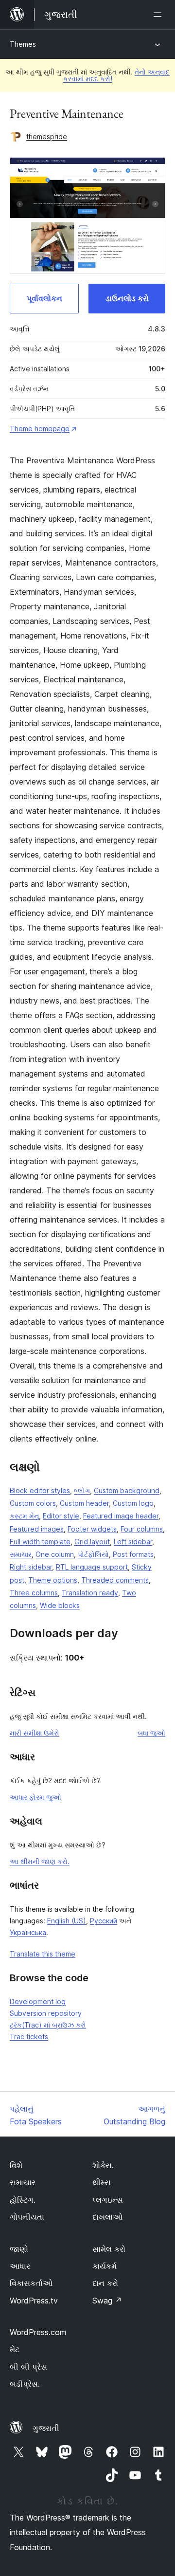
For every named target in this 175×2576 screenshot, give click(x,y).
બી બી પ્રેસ (28, 2367)
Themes (23, 44)
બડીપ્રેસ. (25, 2384)
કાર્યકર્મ (105, 2266)
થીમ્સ (102, 2182)
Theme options (53, 1580)
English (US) (67, 1921)
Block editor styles (40, 1490)
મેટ (15, 2349)
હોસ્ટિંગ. (23, 2200)
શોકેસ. (103, 2165)
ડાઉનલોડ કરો (127, 298)
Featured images (37, 1529)
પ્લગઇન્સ (108, 2200)
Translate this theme (43, 1954)
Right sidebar (31, 1567)
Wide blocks (60, 1605)
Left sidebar (133, 1542)
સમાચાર (21, 1554)
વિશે (16, 2165)
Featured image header (121, 1516)
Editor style (61, 1516)
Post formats (133, 1554)
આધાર (20, 2266)
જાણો (19, 2249)
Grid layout (92, 1542)
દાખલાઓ (107, 2217)
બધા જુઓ (151, 1733)
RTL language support (92, 1567)
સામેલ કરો (109, 2249)
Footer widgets (92, 1529)
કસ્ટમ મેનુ (24, 1516)
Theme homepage (40, 429)
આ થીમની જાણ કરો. (40, 1861)
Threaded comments (115, 1580)
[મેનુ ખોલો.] (159, 15)
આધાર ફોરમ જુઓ (35, 1797)
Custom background (127, 1490)
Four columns (142, 1529)
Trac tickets (29, 2037)
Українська (28, 1932)
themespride (47, 137)
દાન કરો (105, 2283)
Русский (104, 1921)
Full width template (40, 1542)
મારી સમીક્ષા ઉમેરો (35, 1733)
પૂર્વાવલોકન (44, 298)
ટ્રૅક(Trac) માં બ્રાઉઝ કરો (48, 2025)
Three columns (34, 1593)
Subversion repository (46, 2013)
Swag (107, 2301)
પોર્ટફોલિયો (93, 1554)
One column (55, 1554)
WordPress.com (38, 2332)
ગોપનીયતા (27, 2217)
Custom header (84, 1503)
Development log (38, 2001)
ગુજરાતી (46, 2428)
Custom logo (133, 1503)
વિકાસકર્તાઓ (31, 2283)
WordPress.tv (34, 2301)
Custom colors (33, 1503)
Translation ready (90, 1593)
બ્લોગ (82, 1490)
